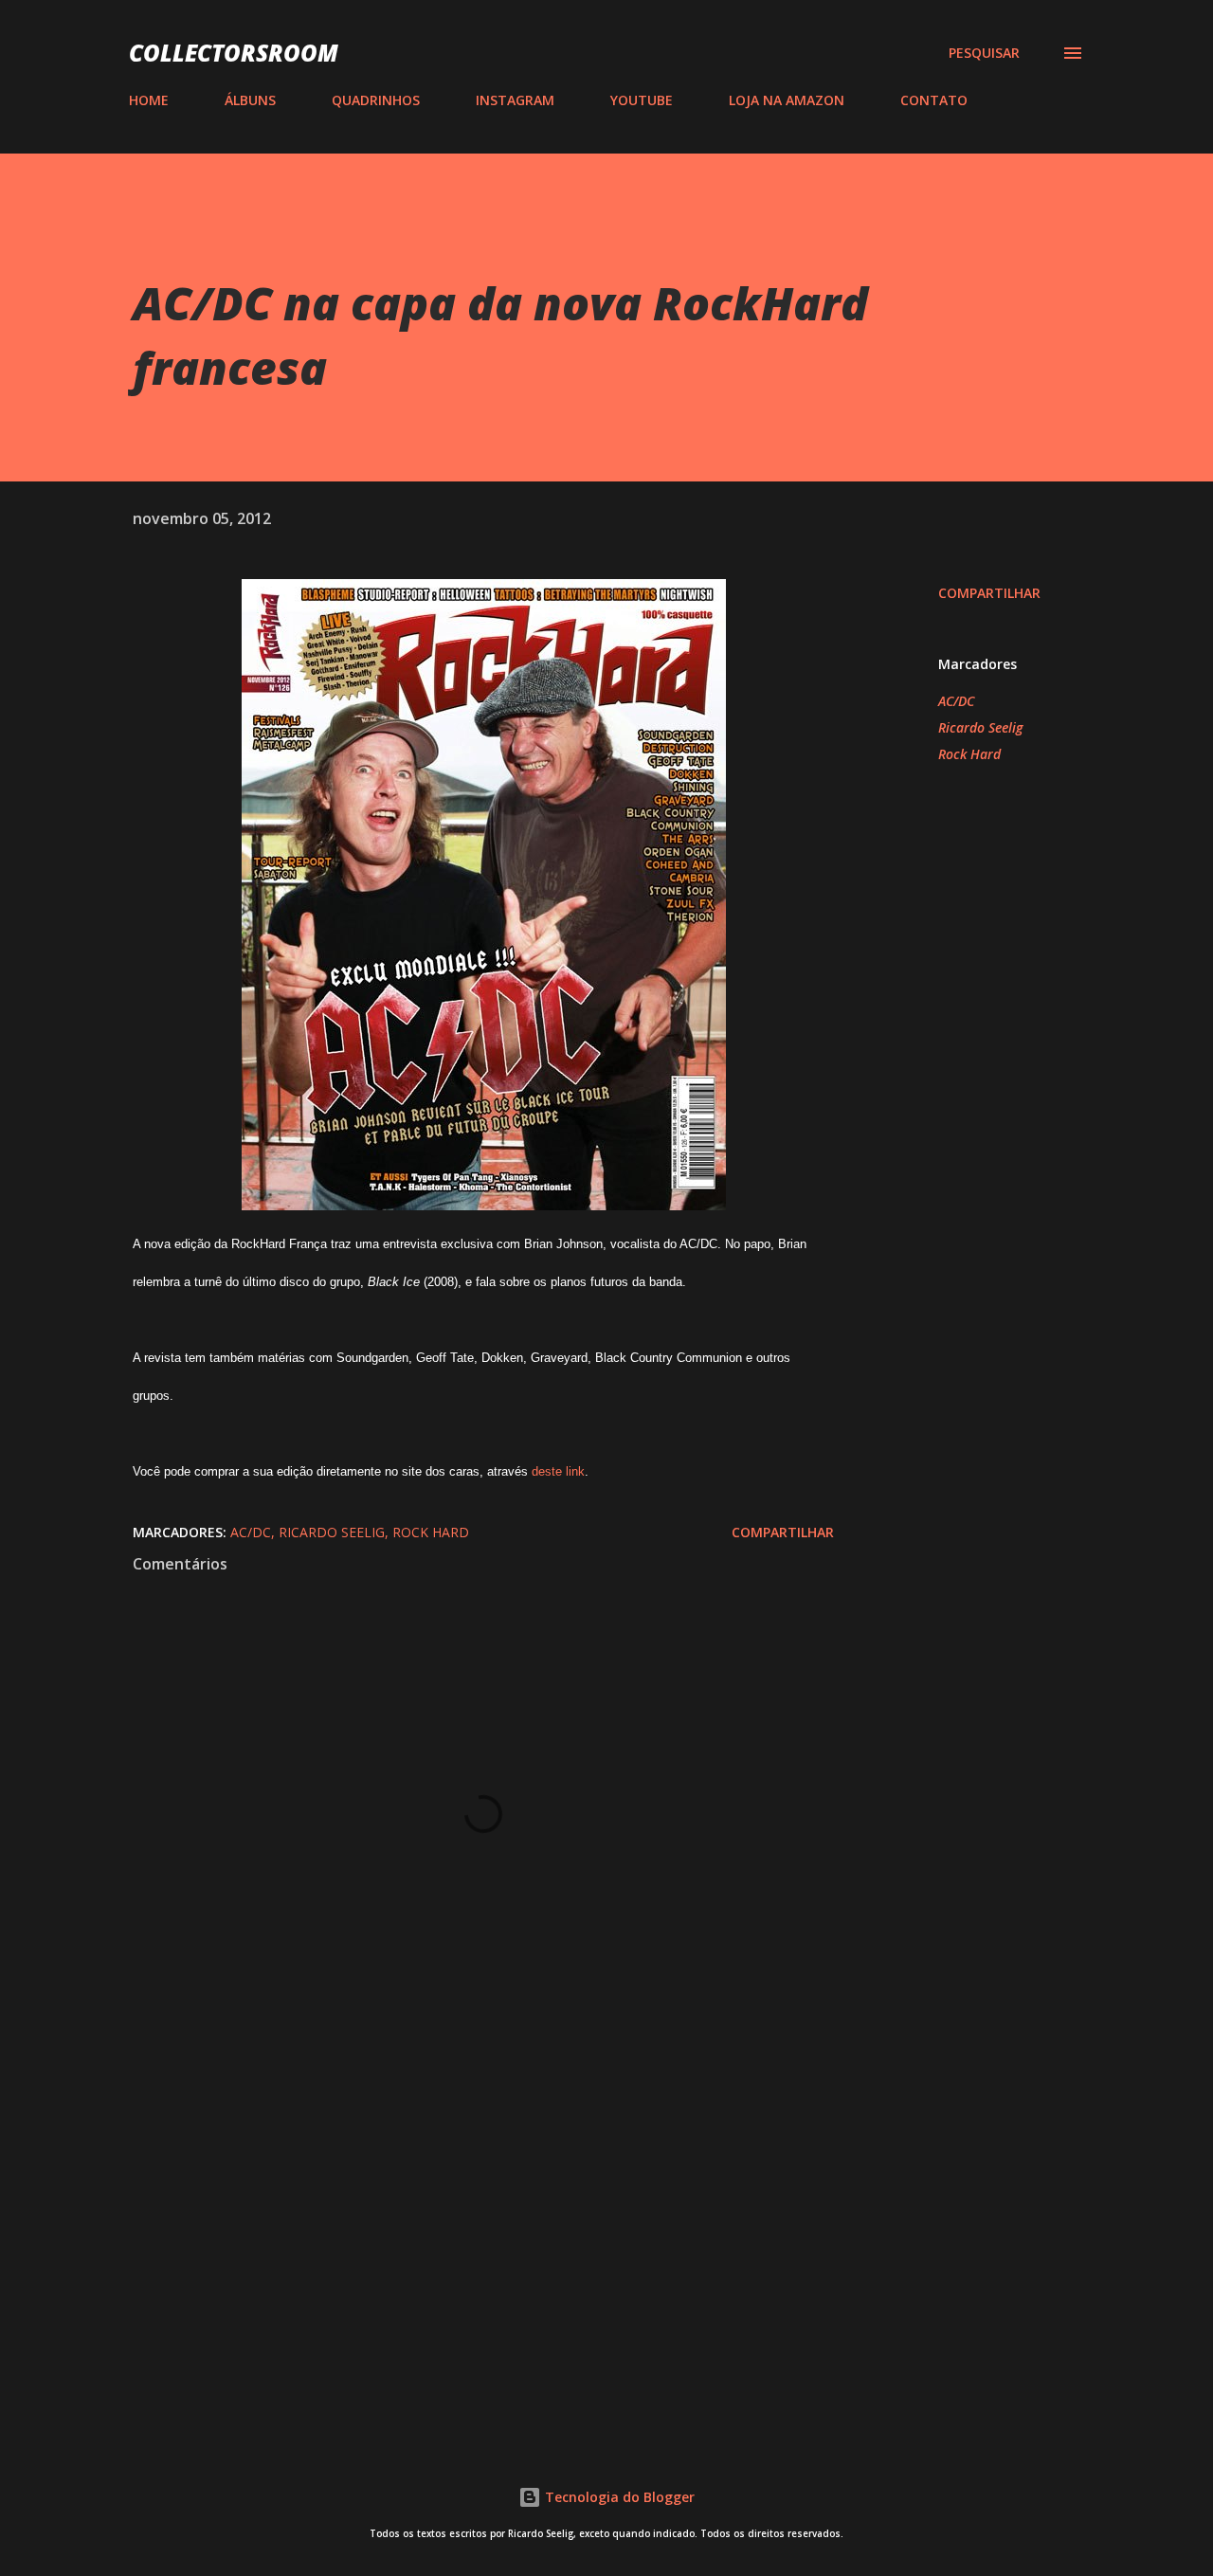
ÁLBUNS (250, 100)
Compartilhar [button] (989, 593)
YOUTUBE (642, 100)
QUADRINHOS (376, 100)
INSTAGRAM (515, 100)
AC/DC (956, 701)
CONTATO (934, 100)
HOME (149, 100)
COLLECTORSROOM (234, 53)
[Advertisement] (453, 2199)
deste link (558, 1471)
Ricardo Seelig (980, 727)
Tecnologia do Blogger (618, 2497)
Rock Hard (969, 754)
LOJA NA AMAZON (787, 100)
